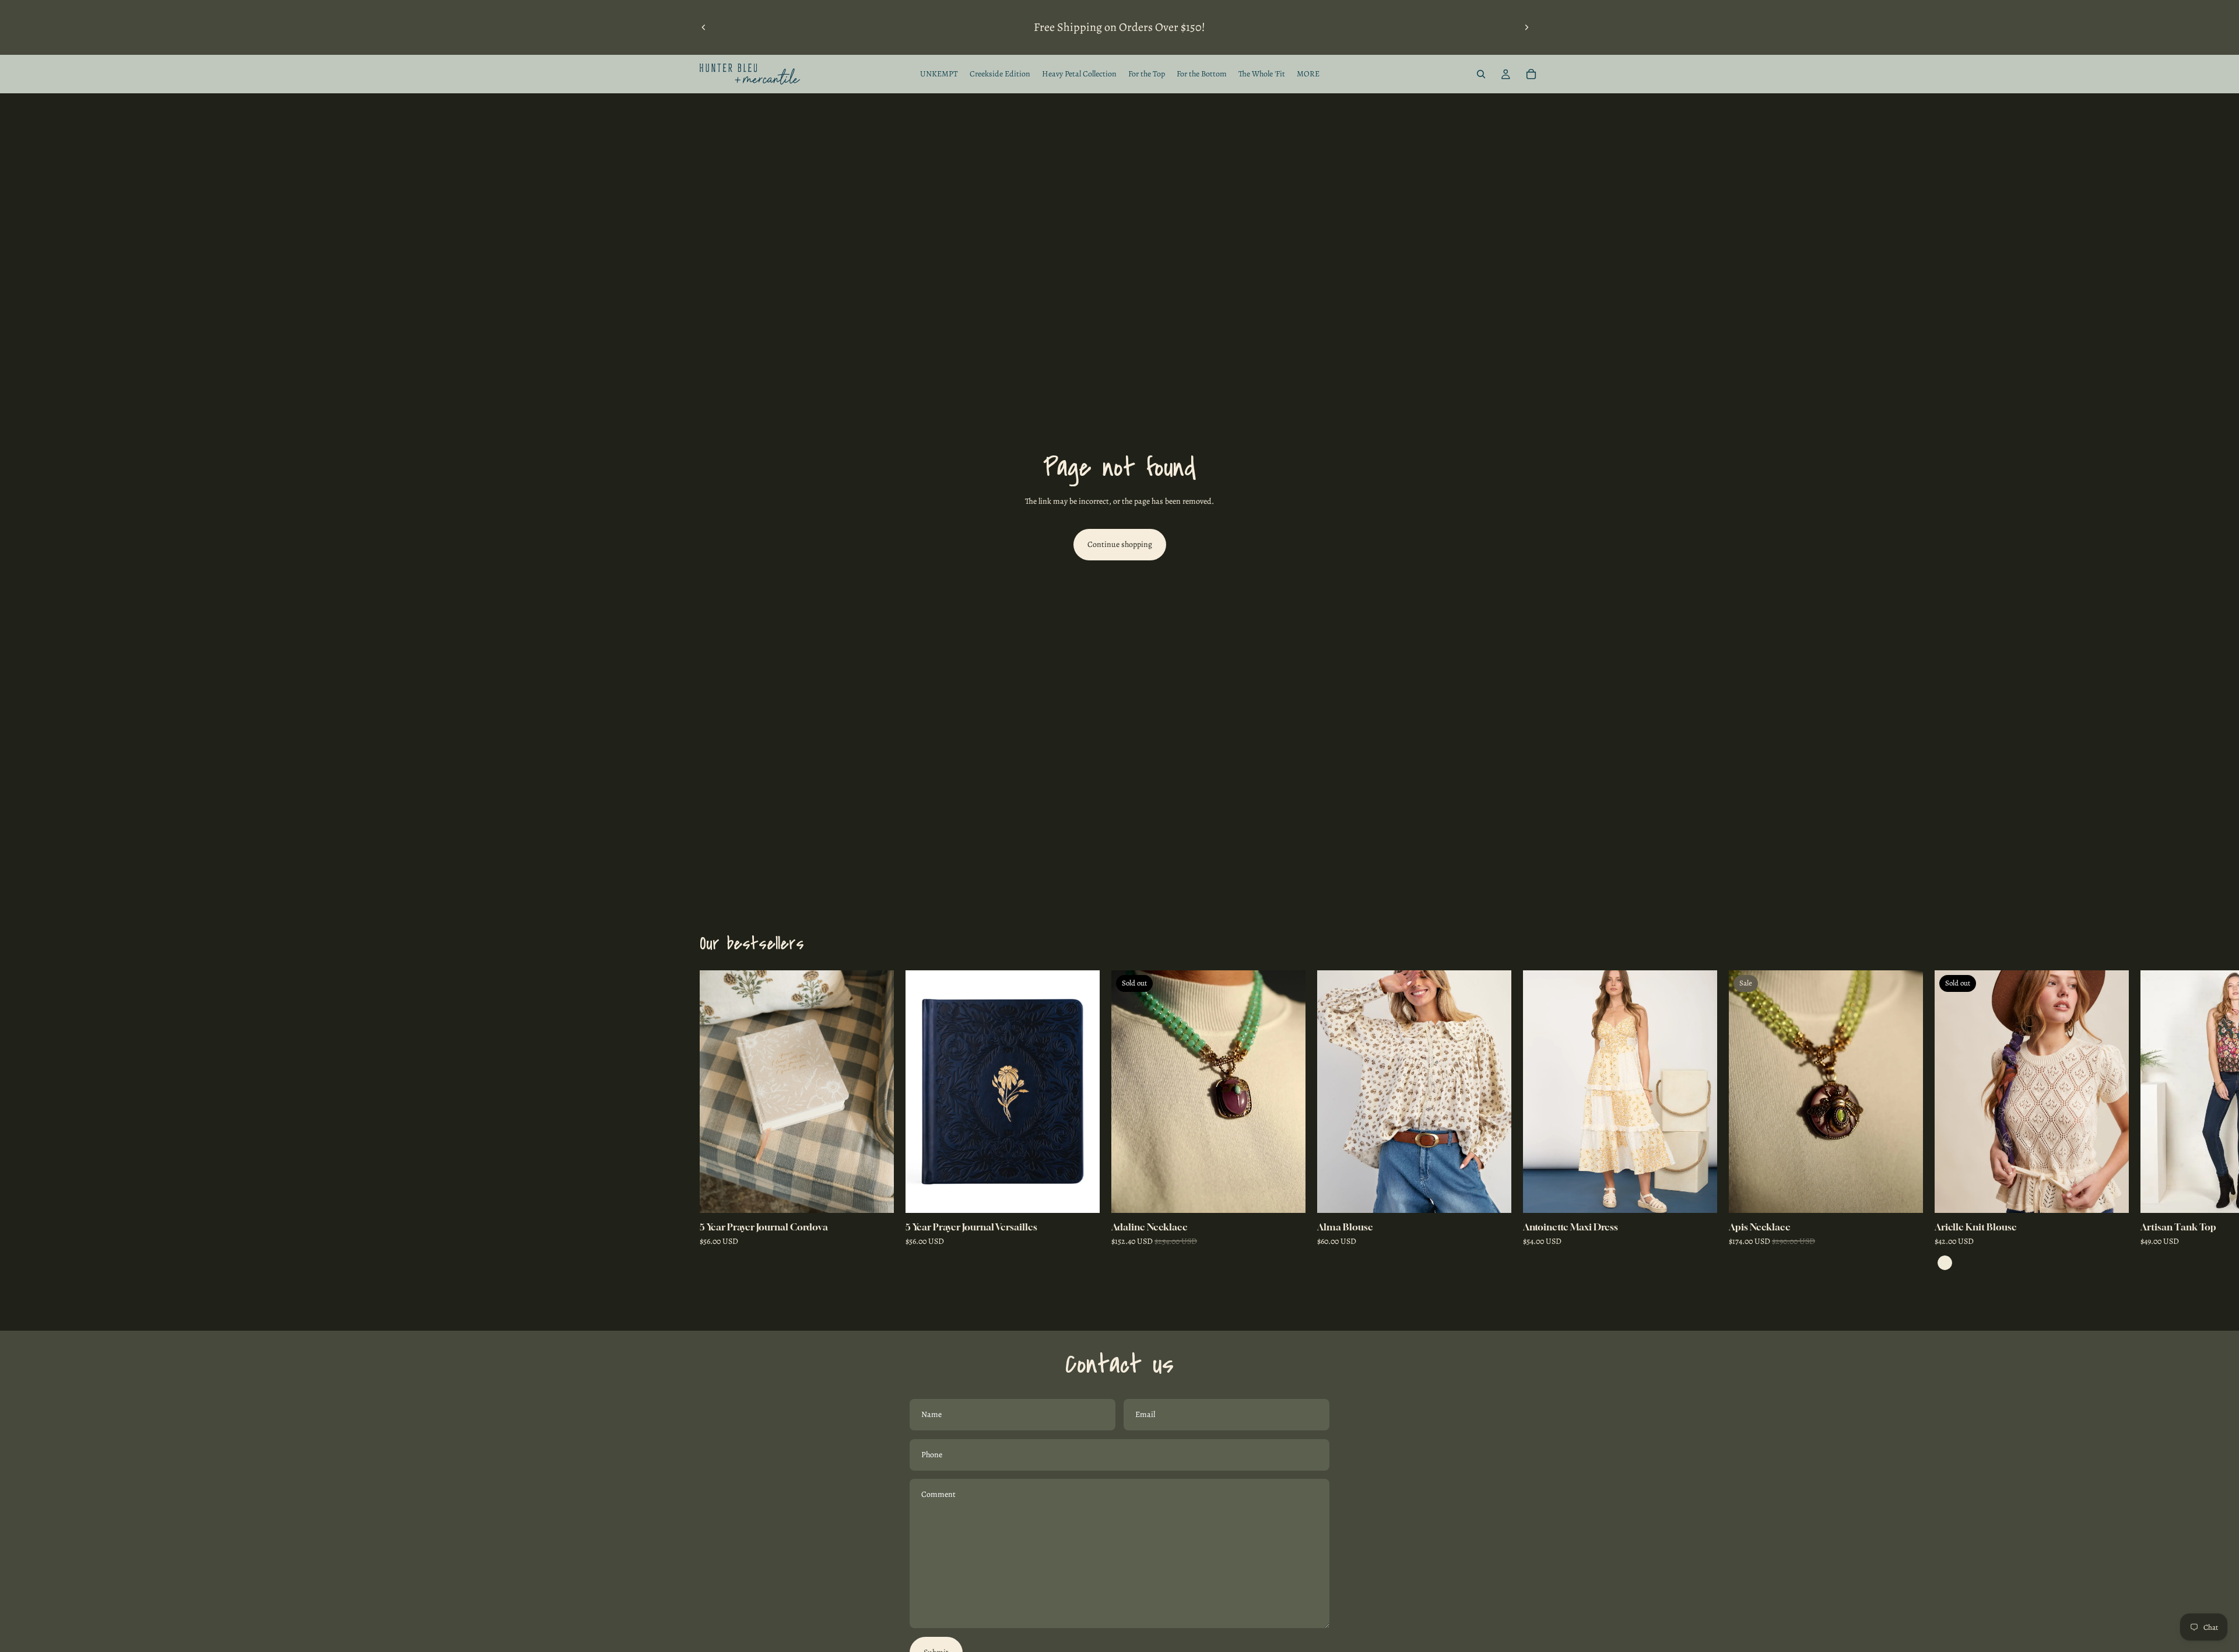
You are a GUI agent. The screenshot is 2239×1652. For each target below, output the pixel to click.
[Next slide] (1526, 27)
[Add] (876, 1195)
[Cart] (1531, 74)
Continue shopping (1120, 544)
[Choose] (1493, 1195)
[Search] (1481, 74)
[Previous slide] (704, 27)
